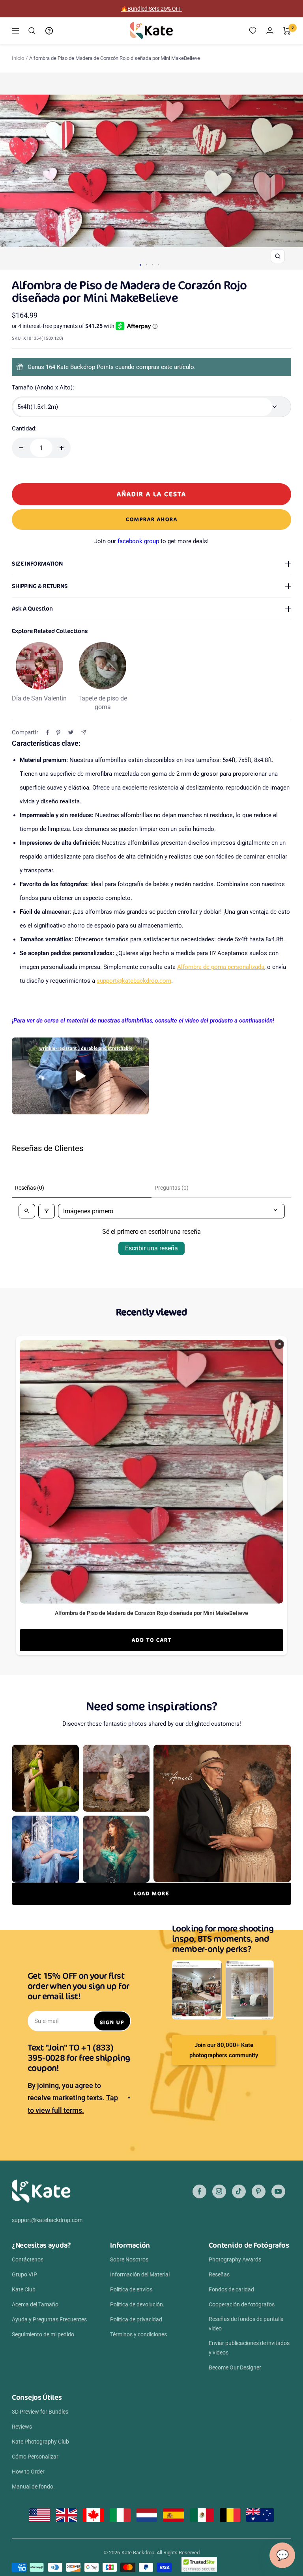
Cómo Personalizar (35, 2457)
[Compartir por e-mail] (84, 732)
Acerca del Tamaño (35, 2304)
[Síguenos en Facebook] (199, 2191)
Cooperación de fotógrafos (242, 2304)
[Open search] (27, 1211)
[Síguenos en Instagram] (219, 2191)
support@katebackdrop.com (134, 981)
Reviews (22, 2427)
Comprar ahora (152, 519)
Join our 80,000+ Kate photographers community (224, 2050)
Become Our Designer (235, 2367)
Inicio (18, 58)
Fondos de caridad (231, 2289)
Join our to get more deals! (151, 541)
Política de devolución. (137, 2304)
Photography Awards (235, 2259)
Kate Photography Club (40, 2442)
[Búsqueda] (32, 31)
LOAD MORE (151, 1893)
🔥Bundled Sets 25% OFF (151, 9)
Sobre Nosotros (129, 2259)
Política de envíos (131, 2289)
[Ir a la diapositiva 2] (147, 265)
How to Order (28, 2472)
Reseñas (219, 2274)
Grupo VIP (24, 2274)
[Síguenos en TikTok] (239, 2191)
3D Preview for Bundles (40, 2412)
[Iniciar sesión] (270, 31)
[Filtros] (47, 1211)
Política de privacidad (136, 2319)
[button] (80, 1076)
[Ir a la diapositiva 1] (140, 265)
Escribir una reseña (151, 1248)
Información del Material (140, 2274)
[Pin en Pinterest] (58, 732)
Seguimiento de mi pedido (43, 2334)
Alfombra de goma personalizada (221, 967)
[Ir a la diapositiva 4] (158, 265)
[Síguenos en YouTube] (278, 2191)
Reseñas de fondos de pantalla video (246, 2324)
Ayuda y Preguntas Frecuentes (49, 2319)
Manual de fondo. (33, 2487)
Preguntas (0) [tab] (172, 1188)
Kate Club (24, 2289)
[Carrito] (287, 31)
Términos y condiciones (138, 2334)
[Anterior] (15, 171)
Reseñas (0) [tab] (30, 1188)
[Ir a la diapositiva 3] (152, 265)
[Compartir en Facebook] (48, 732)
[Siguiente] (288, 171)
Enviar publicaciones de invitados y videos (249, 2348)
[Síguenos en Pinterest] (259, 2191)
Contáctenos (28, 2259)
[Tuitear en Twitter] (71, 732)
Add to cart (152, 1640)
